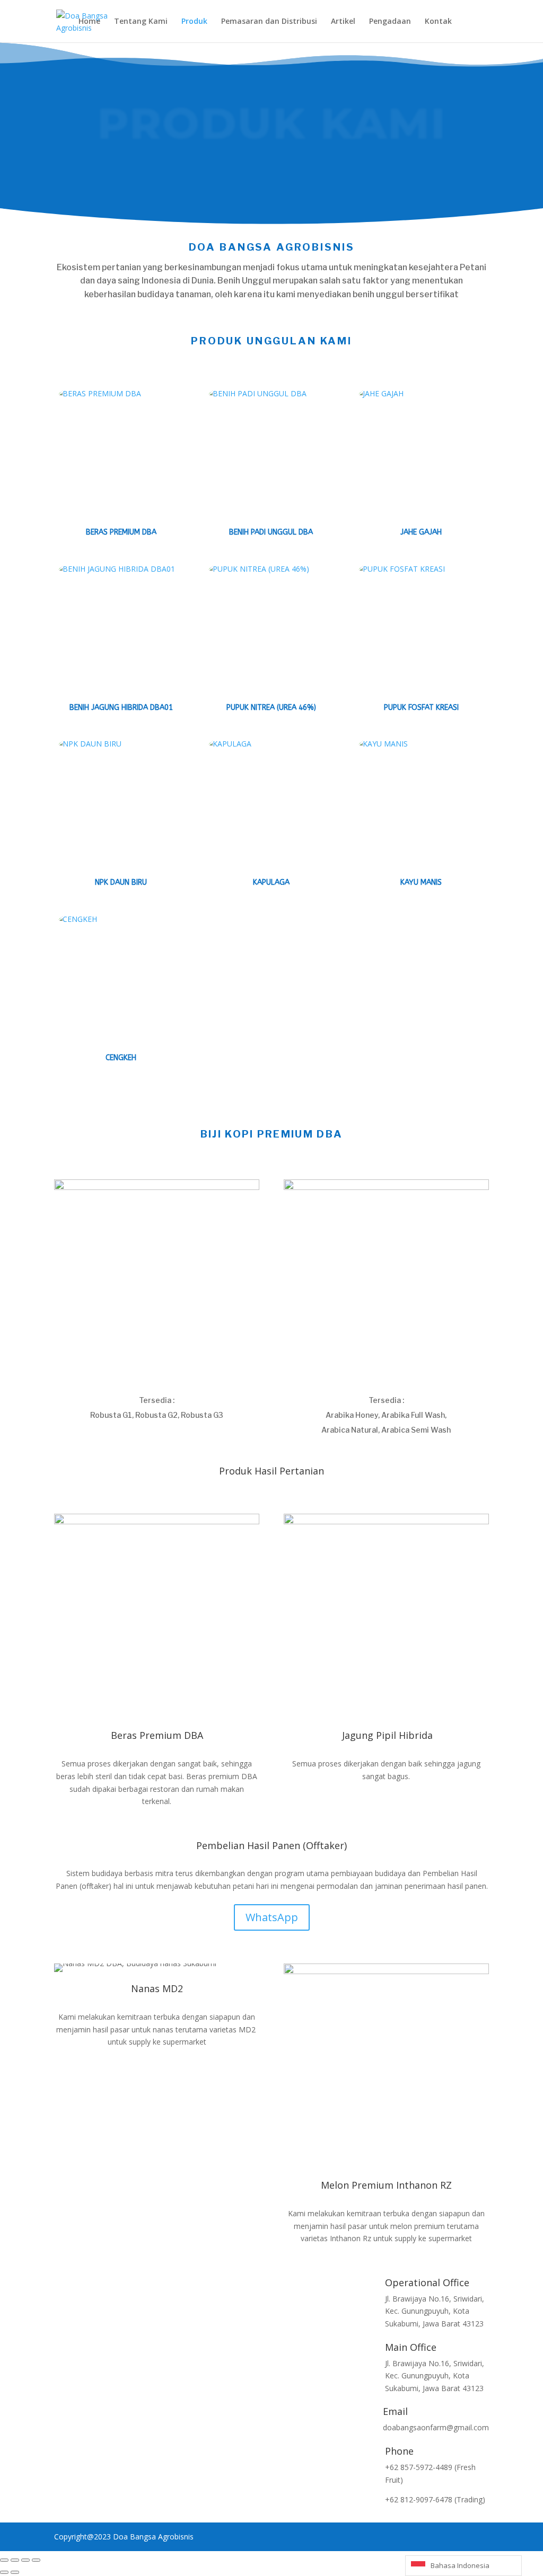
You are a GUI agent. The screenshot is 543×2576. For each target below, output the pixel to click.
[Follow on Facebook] (84, 2286)
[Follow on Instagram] (63, 2286)
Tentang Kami (141, 22)
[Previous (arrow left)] (4, 2572)
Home (89, 22)
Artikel (343, 22)
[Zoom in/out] (4, 2560)
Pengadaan (390, 22)
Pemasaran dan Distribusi (269, 22)
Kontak (438, 22)
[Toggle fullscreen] (15, 2560)
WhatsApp (272, 1917)
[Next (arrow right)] (15, 2572)
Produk (194, 22)
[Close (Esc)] (36, 2560)
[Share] (25, 2560)
